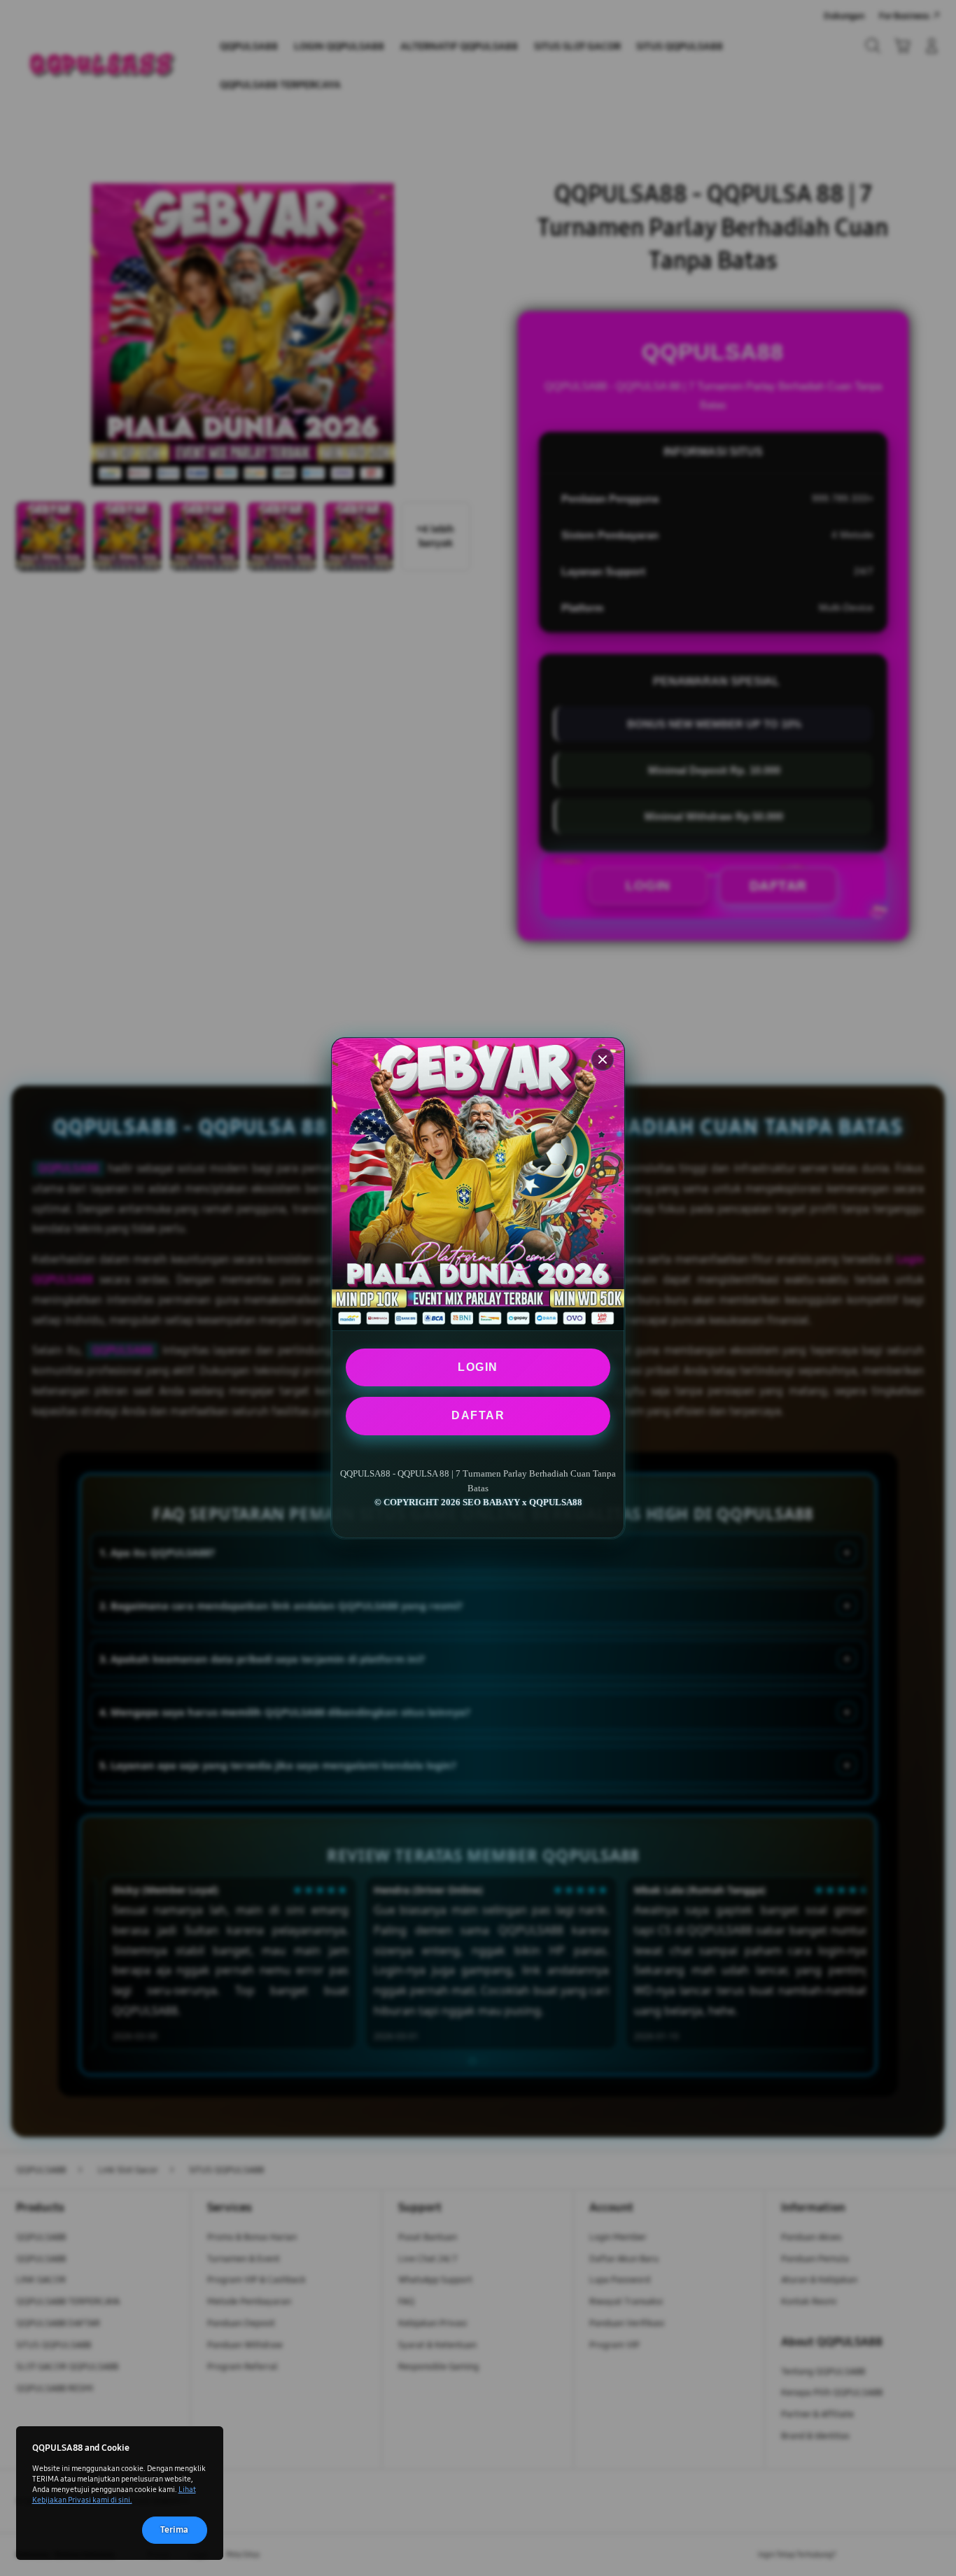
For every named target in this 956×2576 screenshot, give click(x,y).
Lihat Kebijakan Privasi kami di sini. (114, 2494)
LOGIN (478, 1367)
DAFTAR (478, 1415)
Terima (174, 2530)
